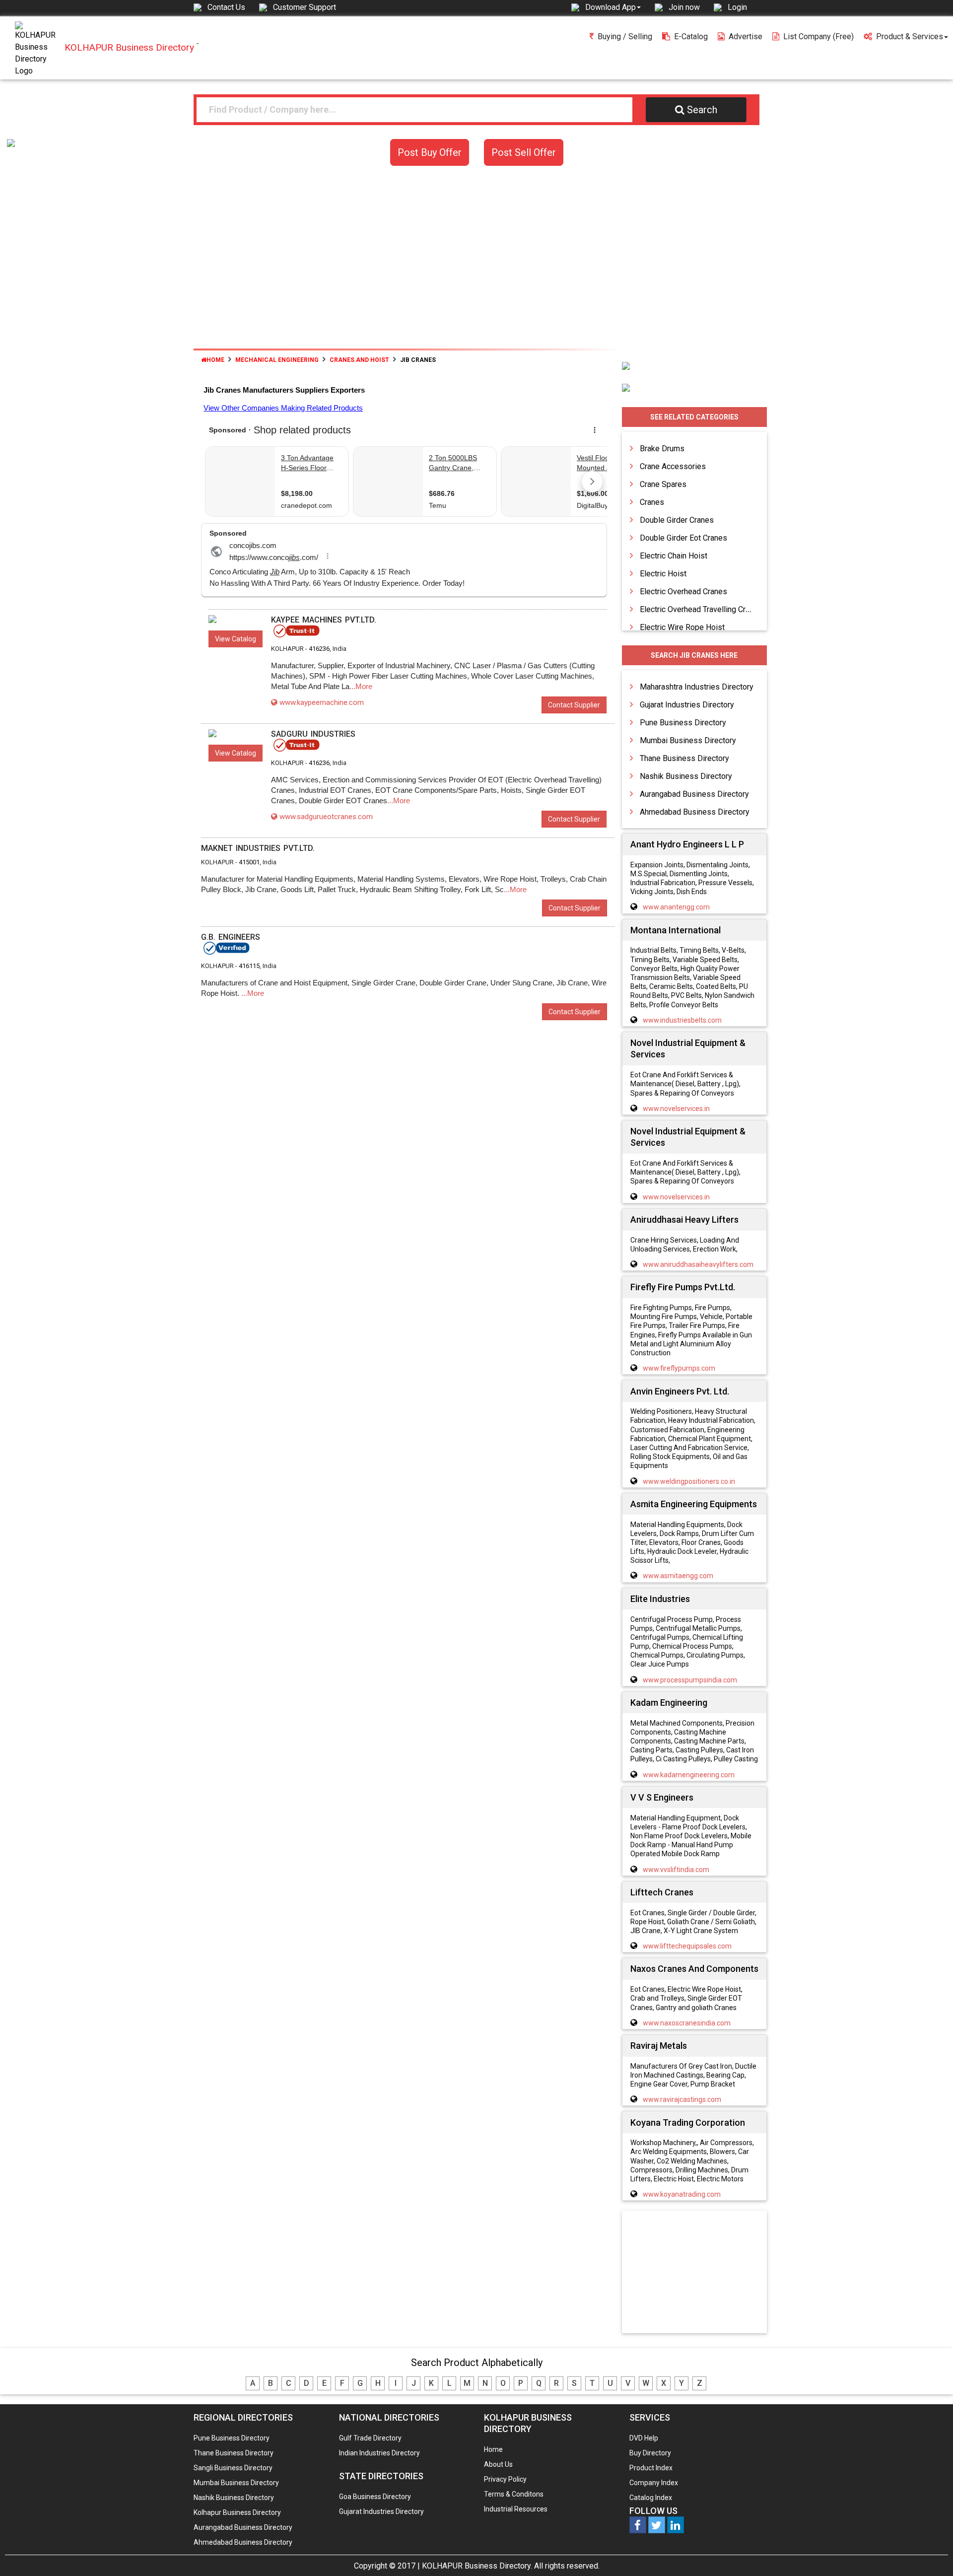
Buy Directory (650, 2453)
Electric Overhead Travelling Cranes (701, 609)
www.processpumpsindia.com (690, 1680)
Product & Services (910, 36)
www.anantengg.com (676, 907)
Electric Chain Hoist (674, 556)
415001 (249, 862)
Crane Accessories (673, 466)
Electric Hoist (663, 574)
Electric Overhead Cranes (683, 592)
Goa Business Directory (375, 2497)
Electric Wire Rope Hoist (682, 627)
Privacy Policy (505, 2479)
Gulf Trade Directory (370, 2438)
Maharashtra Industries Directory (697, 687)
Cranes (652, 502)
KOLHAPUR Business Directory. (477, 2566)
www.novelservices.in (676, 1109)
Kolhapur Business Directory (237, 2512)
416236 (319, 649)
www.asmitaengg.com (678, 1576)
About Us (498, 2464)
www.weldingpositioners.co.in (689, 1481)
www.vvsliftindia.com (676, 1870)
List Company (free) (818, 36)
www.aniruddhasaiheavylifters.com (698, 1264)
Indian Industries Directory (379, 2453)
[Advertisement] (476, 264)
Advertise (746, 36)
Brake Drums (662, 449)
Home (215, 360)
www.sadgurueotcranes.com (326, 817)
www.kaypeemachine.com (322, 702)
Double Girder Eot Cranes (683, 538)
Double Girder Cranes (677, 520)
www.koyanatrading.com (682, 2194)
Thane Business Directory (684, 758)
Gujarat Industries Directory (687, 705)
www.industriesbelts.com (682, 1020)
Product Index (651, 2468)
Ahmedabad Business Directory (695, 812)
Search (702, 110)
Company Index (654, 2483)
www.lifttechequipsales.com (687, 1946)
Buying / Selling (625, 36)
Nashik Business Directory (686, 776)
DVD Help (644, 2438)
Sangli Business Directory (233, 2468)
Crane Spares (663, 484)
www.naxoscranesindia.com (687, 2023)
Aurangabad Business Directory (694, 794)
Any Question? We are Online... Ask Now (930, 2553)
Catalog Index (651, 2498)
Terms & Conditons (514, 2494)
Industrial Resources (516, 2509)
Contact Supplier (574, 705)
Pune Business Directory (683, 723)
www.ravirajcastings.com (682, 2099)
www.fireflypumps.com (679, 1368)
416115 (249, 966)
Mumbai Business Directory (688, 740)
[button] (613, 7)
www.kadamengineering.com (689, 1775)
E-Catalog (691, 36)
